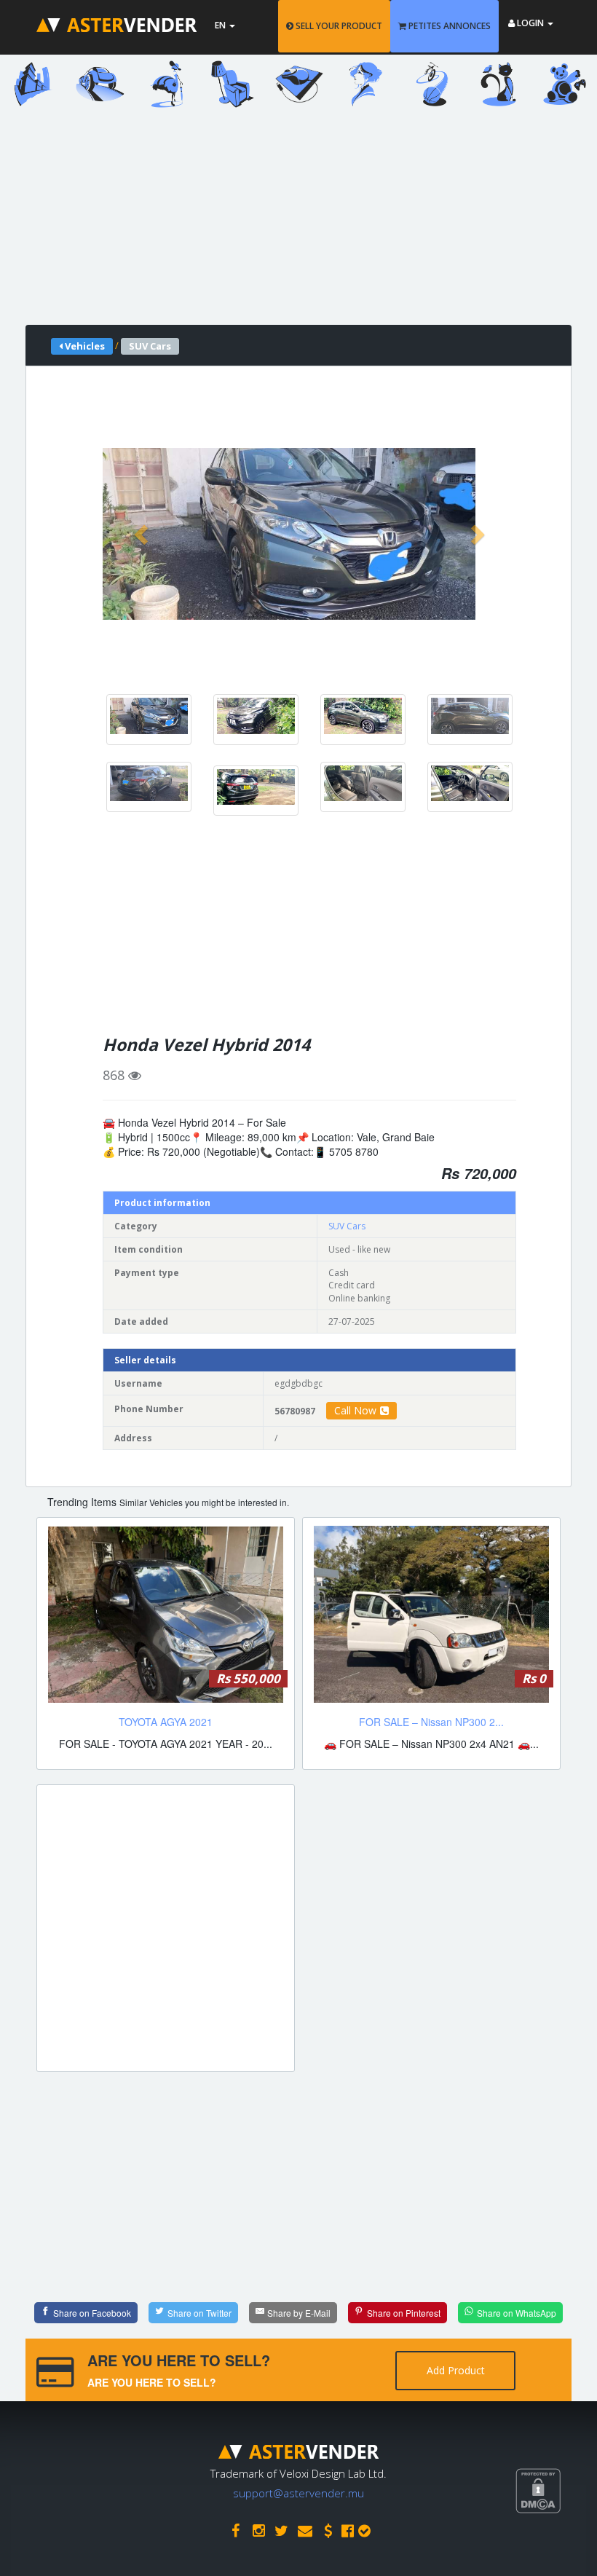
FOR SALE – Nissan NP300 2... (431, 1722)
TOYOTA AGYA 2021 (166, 1722)
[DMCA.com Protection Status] (556, 2544)
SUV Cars (347, 1226)
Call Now (355, 1410)
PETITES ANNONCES (448, 26)
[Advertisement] (298, 223)
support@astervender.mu (298, 2493)
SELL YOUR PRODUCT (338, 26)
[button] (143, 534)
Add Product (456, 2370)
